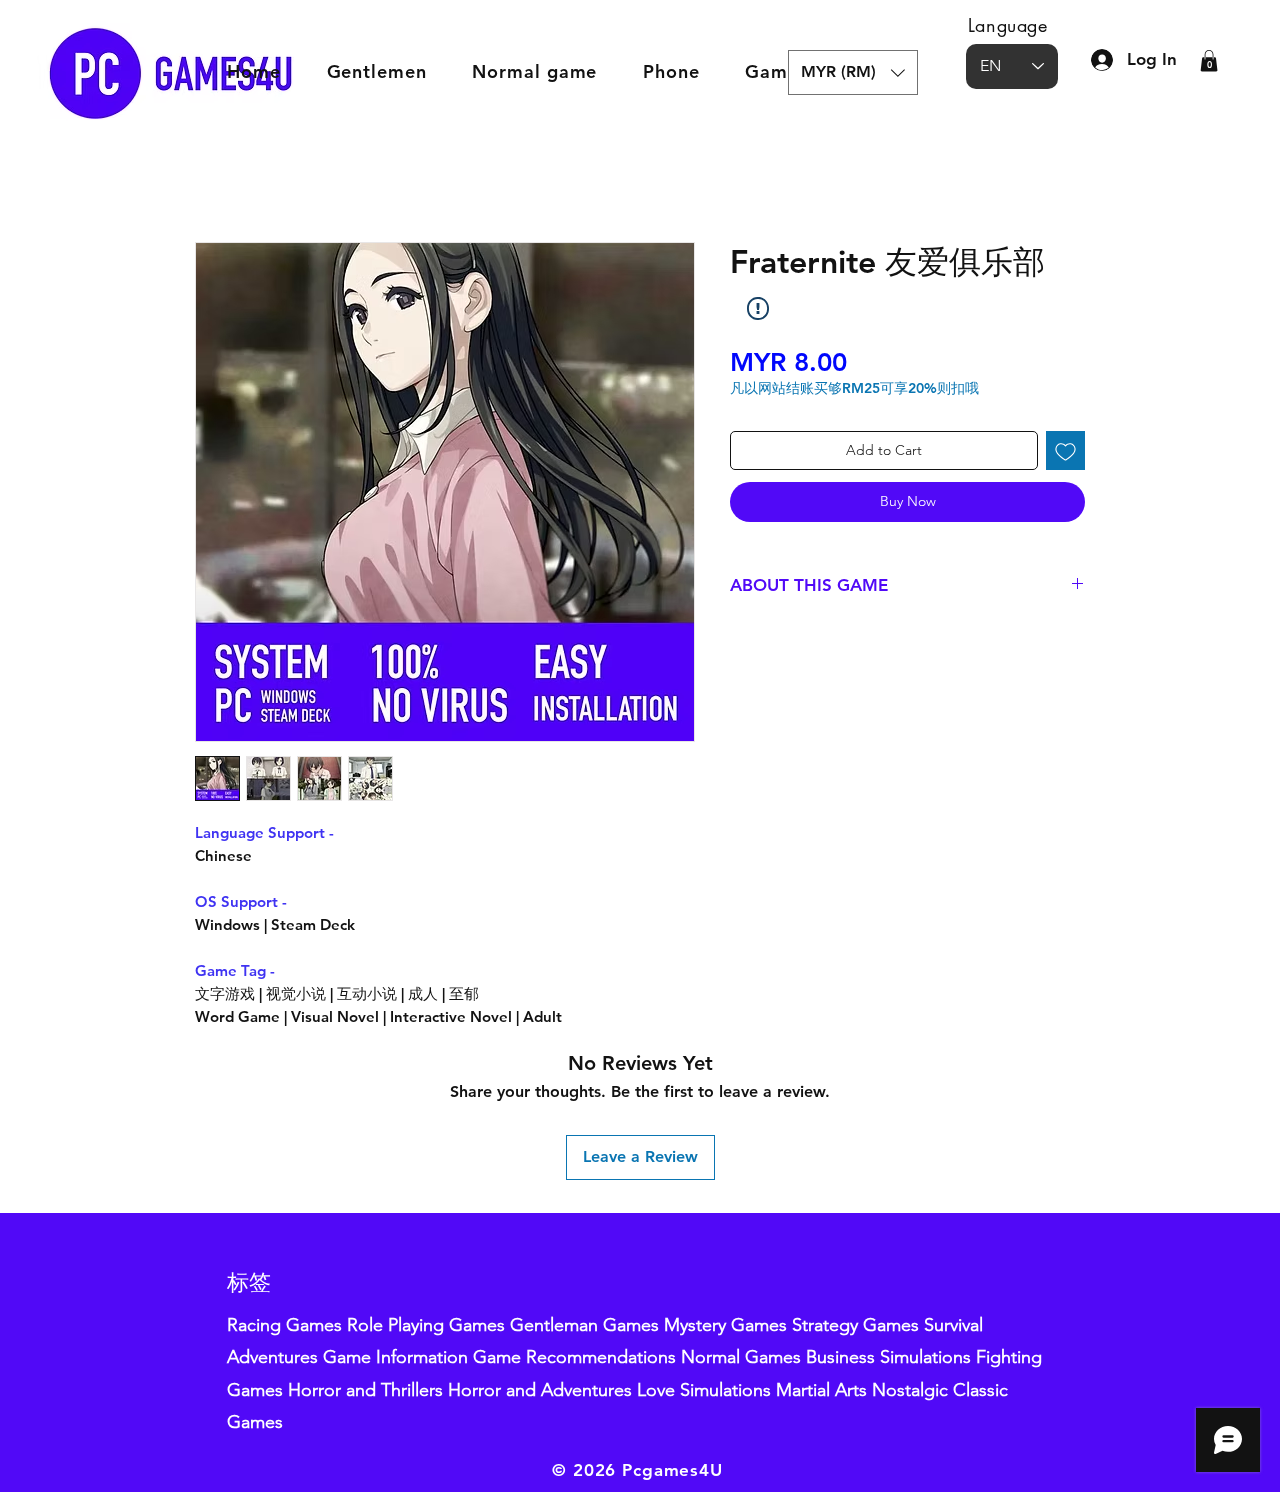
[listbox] (853, 72)
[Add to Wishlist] (1065, 450)
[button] (853, 72)
